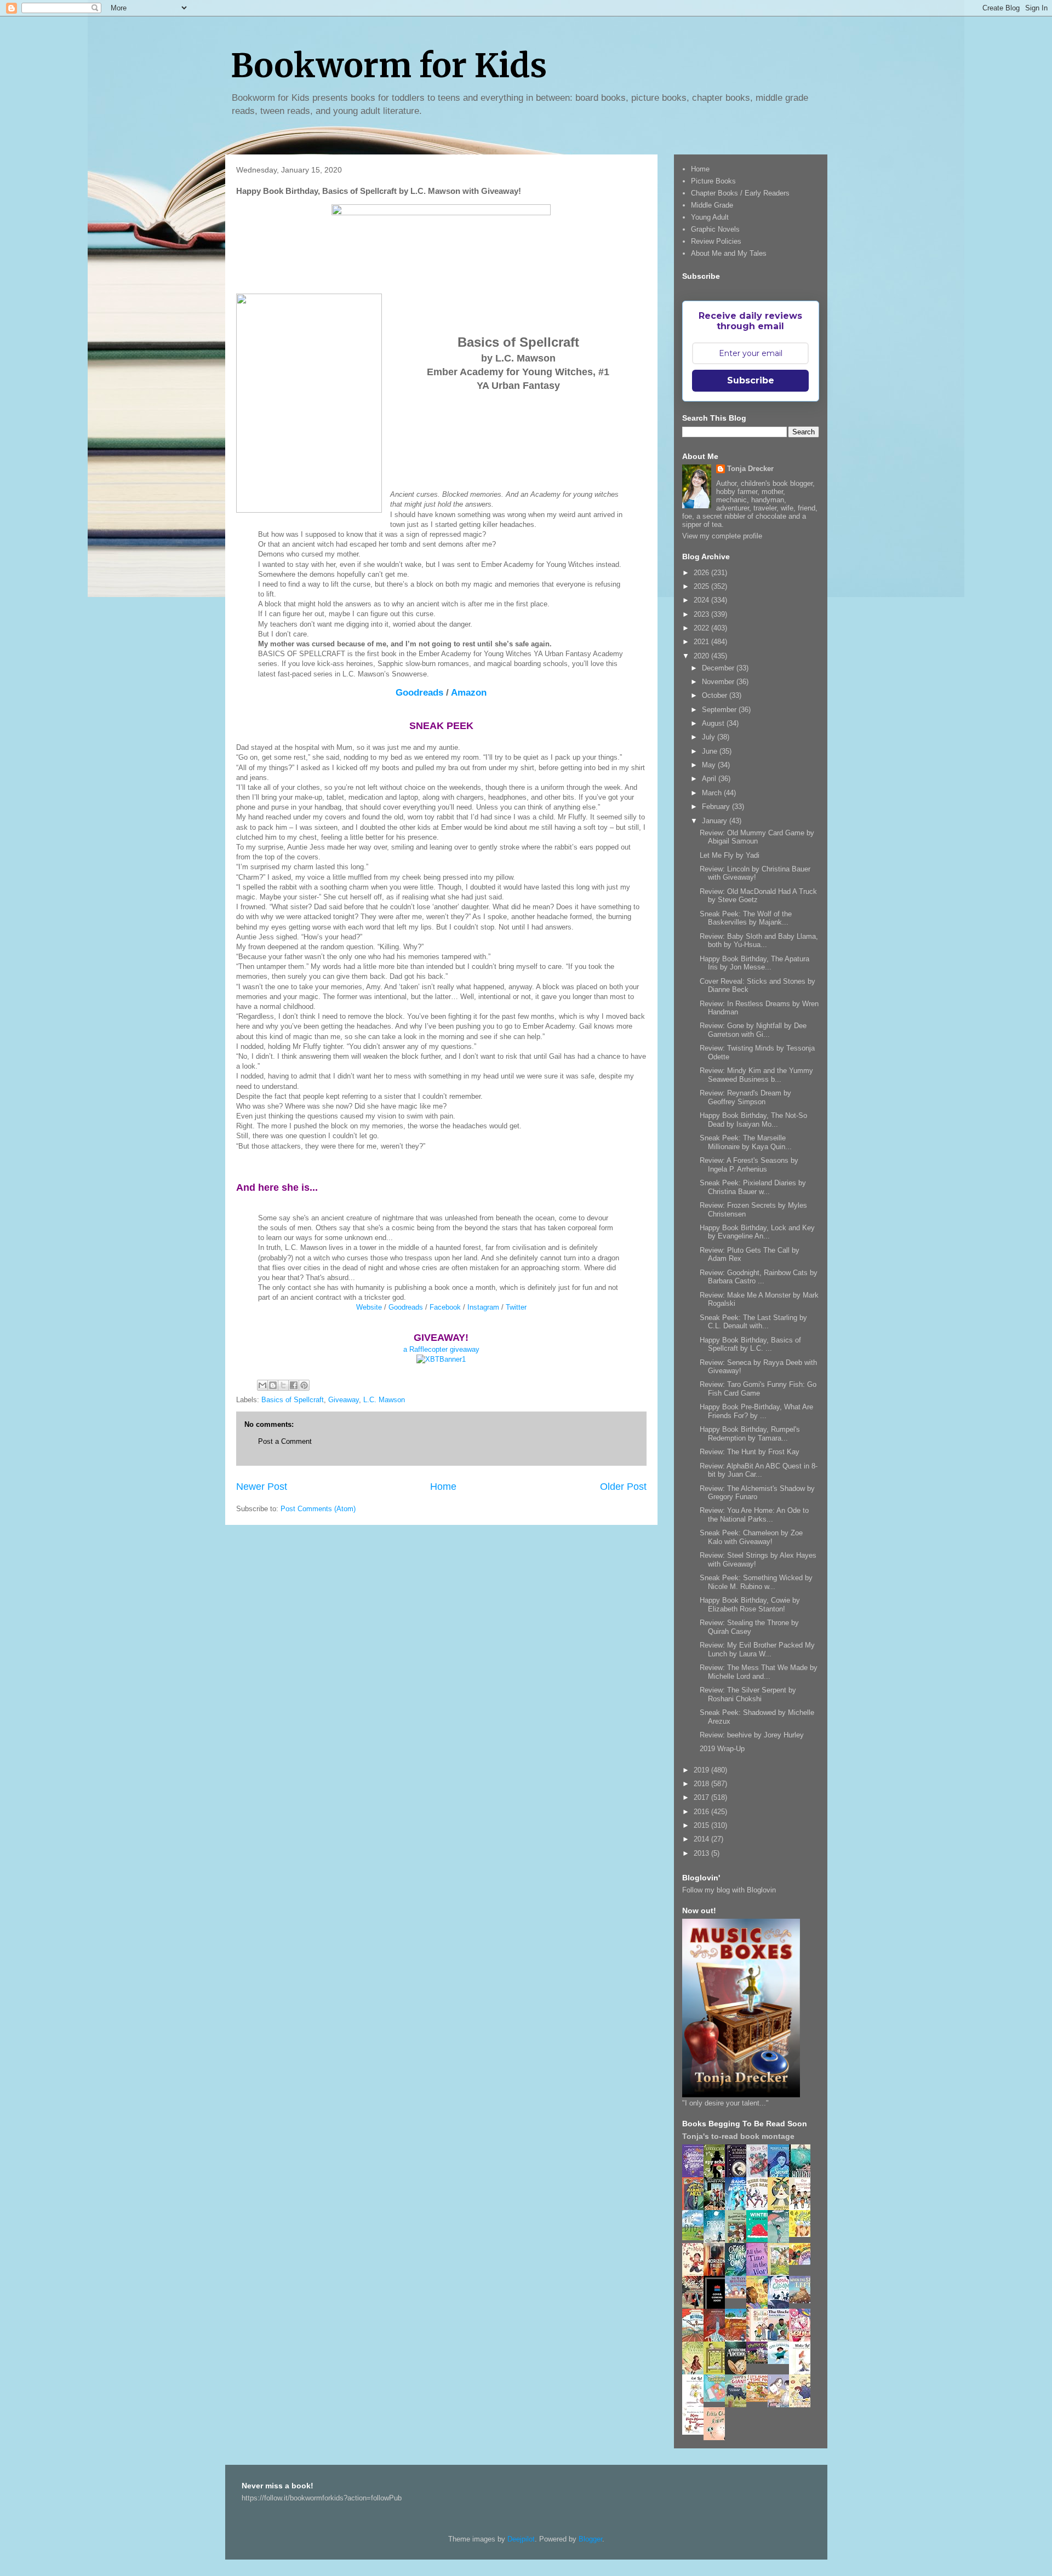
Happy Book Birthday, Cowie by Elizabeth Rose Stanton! (750, 1605)
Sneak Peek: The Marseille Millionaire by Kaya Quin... (746, 1142)
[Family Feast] (803, 2234)
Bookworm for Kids (389, 65)
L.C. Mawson (384, 1400)
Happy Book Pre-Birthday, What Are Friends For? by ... (756, 1411)
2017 (702, 1797)
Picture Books (713, 181)
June (711, 751)
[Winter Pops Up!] (760, 2239)
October (716, 695)
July (710, 737)
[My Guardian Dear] (717, 2399)
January (716, 821)
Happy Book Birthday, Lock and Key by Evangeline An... (757, 1232)
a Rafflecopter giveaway (441, 1349)
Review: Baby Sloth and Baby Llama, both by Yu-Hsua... (759, 941)
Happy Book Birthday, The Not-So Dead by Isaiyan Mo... (753, 1120)
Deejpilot (521, 2539)
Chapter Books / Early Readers (740, 193)
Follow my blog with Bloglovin (729, 1890)
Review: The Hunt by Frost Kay (750, 1452)
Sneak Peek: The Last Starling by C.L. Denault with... (753, 1322)
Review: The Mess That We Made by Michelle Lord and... (759, 1672)
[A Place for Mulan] (696, 2274)
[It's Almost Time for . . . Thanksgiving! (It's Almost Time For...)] (760, 2399)
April (710, 779)
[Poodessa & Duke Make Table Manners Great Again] (696, 2432)
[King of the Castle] (717, 2373)
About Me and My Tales (729, 253)
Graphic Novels (715, 229)
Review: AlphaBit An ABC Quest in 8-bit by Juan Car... (759, 1470)
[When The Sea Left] (803, 2301)
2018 (702, 1784)
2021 (702, 642)
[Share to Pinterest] (304, 1385)
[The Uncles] (781, 2339)
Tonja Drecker (750, 469)
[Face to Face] (760, 2307)
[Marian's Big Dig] (696, 2238)
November (719, 682)
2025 (702, 586)
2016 (702, 1812)
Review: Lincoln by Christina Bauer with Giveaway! (755, 873)
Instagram (483, 1307)
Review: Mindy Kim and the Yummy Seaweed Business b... (756, 1075)
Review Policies (716, 241)
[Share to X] (283, 1385)
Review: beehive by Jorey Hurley (752, 1735)
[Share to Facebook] (294, 1385)
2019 (702, 1770)
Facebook (445, 1307)
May (710, 765)
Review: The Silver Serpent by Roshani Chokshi (748, 1694)
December (719, 668)
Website (369, 1307)
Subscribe (751, 380)
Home (443, 1487)
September (720, 710)
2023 (702, 614)
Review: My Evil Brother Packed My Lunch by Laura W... (757, 1650)
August (714, 723)
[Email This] (262, 1385)
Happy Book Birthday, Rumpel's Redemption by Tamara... (750, 1434)
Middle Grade (712, 205)
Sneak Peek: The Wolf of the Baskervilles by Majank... (746, 918)
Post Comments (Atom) (318, 1509)
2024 (702, 600)
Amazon (469, 693)
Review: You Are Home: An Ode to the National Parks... (754, 1515)
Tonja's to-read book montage (738, 2136)
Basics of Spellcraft (293, 1400)
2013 (702, 1853)
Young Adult (710, 217)
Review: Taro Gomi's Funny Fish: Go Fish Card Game (758, 1389)
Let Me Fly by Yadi (730, 855)
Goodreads (419, 693)
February (717, 807)
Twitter (516, 1307)
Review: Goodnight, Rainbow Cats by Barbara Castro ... (759, 1277)
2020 (702, 656)
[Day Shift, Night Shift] (803, 2262)
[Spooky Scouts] (760, 2361)
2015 (702, 1825)
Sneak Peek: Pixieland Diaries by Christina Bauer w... (753, 1187)
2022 (702, 628)
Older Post (623, 1487)
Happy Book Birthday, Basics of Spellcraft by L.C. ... (750, 1344)
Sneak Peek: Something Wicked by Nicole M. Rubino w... (756, 1582)
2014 (702, 1839)
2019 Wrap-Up (722, 1749)
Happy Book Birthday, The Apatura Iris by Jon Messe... (754, 963)
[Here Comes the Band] (760, 2208)
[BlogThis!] (273, 1385)
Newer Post (262, 1487)
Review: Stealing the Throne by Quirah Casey (749, 1627)
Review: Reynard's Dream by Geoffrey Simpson (745, 1097)
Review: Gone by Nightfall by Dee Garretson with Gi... (753, 1030)
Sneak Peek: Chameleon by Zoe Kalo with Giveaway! (751, 1537)
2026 (702, 573)
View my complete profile (722, 536)
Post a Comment (285, 1441)
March (713, 793)
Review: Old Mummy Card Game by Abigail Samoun (757, 837)
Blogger (590, 2539)
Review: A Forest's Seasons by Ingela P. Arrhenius (749, 1165)
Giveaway (344, 1400)
